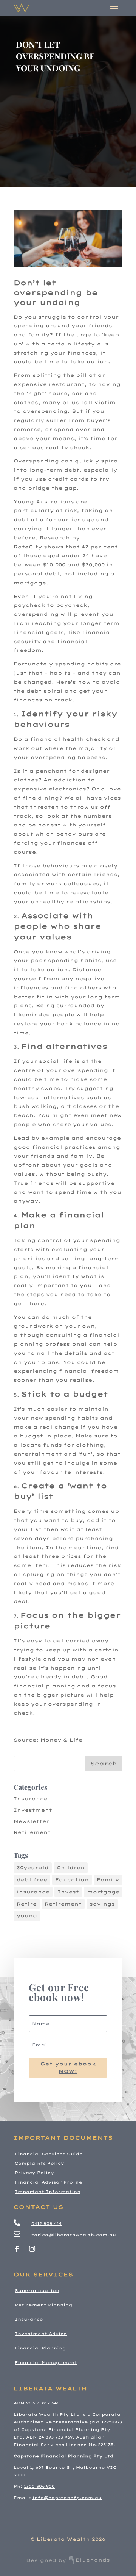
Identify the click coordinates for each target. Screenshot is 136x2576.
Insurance (31, 1799)
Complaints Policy (39, 2163)
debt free (32, 1880)
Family (108, 1880)
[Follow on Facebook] (17, 2249)
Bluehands (93, 2560)
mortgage (103, 1892)
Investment (33, 1810)
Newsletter (31, 1821)
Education (72, 1880)
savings (102, 1904)
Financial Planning (40, 2348)
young (27, 1916)
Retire (27, 1904)
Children (71, 1868)
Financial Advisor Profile (49, 2182)
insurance (33, 1892)
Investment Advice (41, 2334)
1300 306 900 (39, 2486)
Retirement (32, 1832)
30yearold (33, 1868)
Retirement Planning (43, 2305)
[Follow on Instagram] (32, 2249)
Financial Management (46, 2363)
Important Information (48, 2192)
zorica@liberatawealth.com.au (74, 2235)
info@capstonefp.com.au (67, 2498)
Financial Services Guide (49, 2154)
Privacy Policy (34, 2173)
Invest (68, 1892)
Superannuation (37, 2291)
